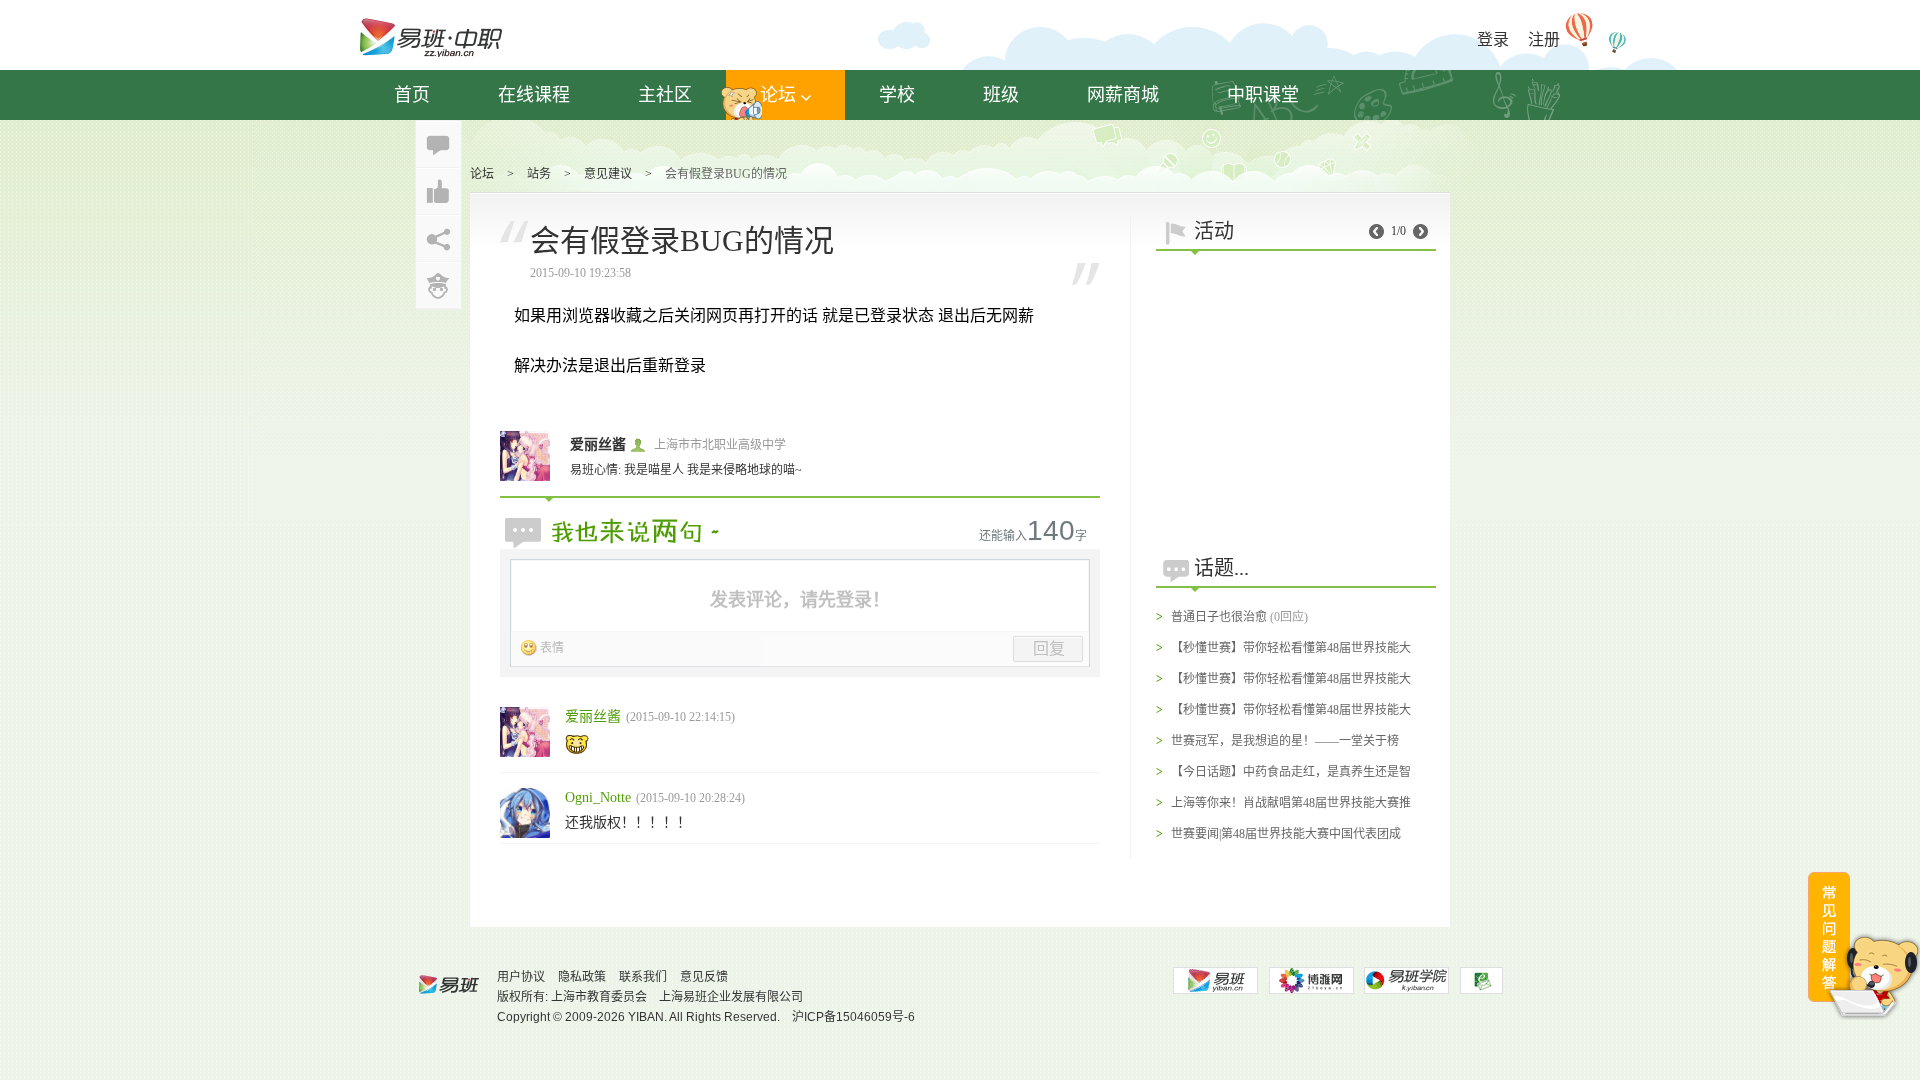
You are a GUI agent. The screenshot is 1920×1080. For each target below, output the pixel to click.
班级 (1001, 95)
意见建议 (608, 174)
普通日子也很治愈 (1219, 617)
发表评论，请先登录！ (800, 600)
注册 (1544, 39)
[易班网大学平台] (1215, 980)
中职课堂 (1263, 95)
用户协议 (521, 977)
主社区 (665, 95)
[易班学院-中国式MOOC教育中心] (1407, 980)
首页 (412, 95)
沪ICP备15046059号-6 (853, 1017)
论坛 (778, 95)
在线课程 (534, 95)
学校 (897, 95)
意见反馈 (704, 977)
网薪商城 (1123, 95)
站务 (539, 174)
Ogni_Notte (598, 797)
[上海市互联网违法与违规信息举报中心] (1481, 980)
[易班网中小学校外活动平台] (1311, 980)
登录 (1493, 39)
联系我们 (643, 977)
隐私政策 (582, 977)
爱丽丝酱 (598, 444)
